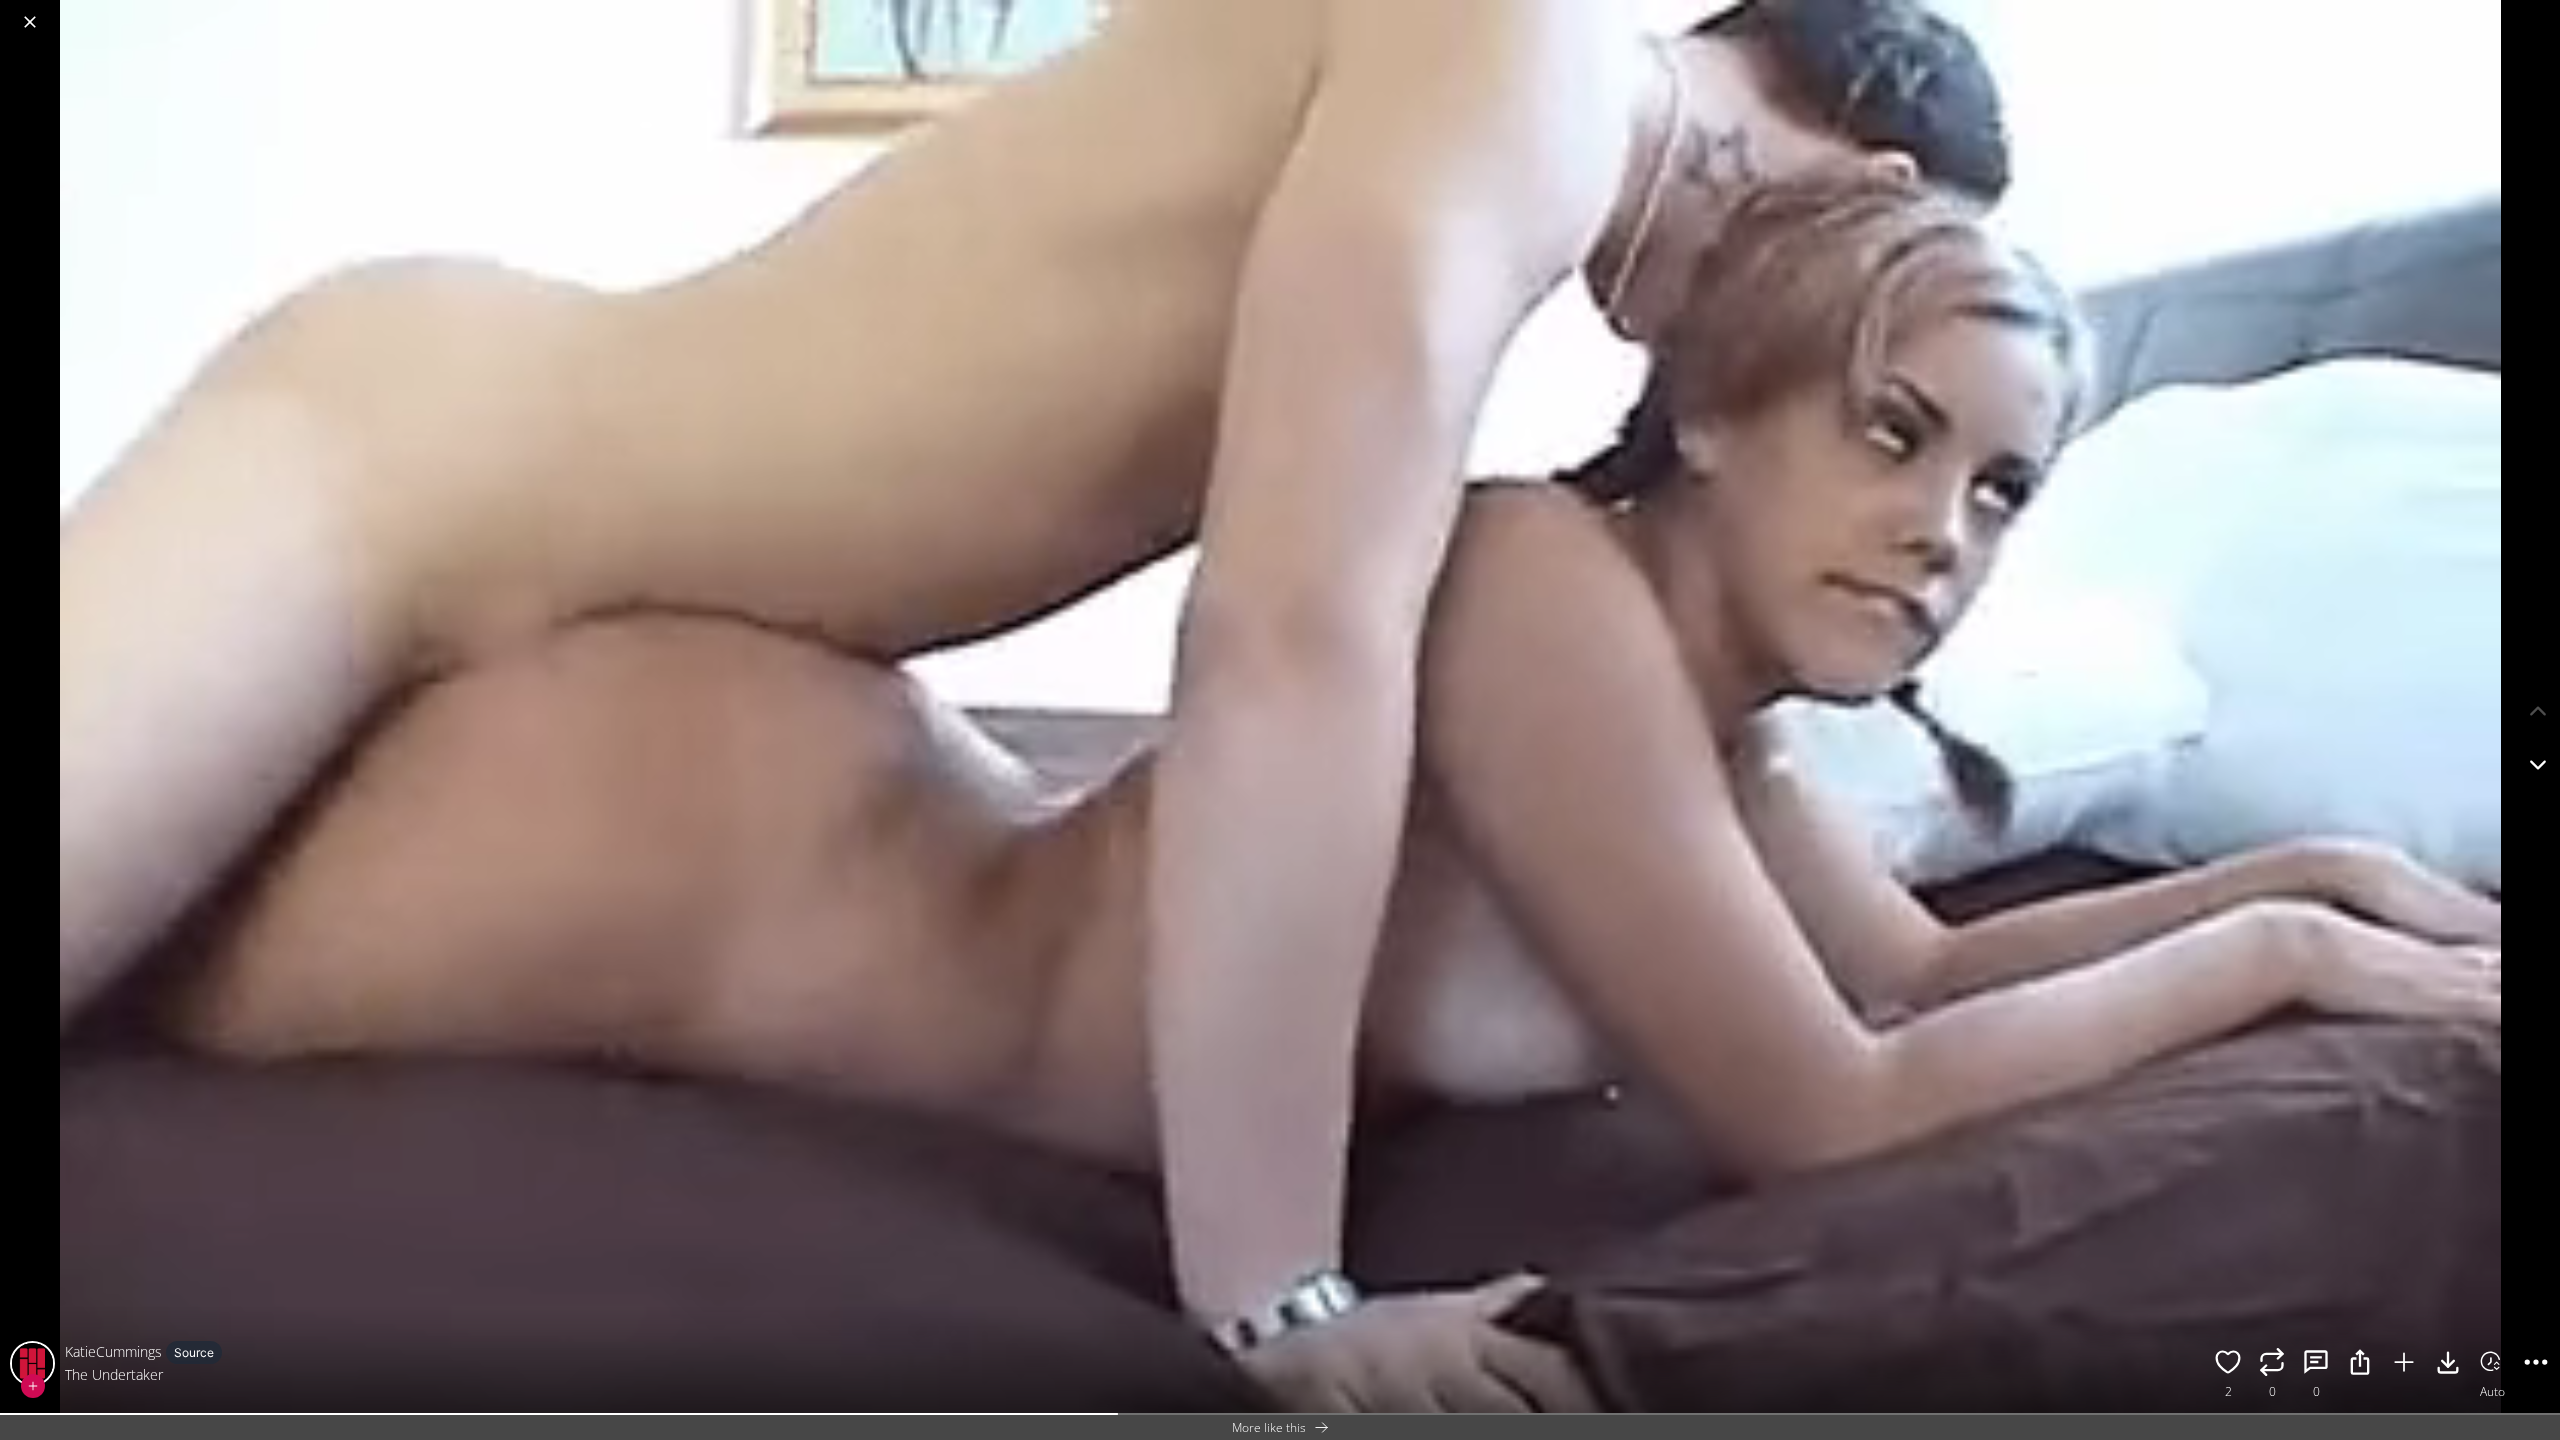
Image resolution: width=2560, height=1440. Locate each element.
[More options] (2536, 1365)
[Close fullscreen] (30, 22)
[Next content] (2538, 765)
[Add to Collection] (2404, 1365)
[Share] (2360, 1365)
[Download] (2448, 1365)
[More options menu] (2540, 12)
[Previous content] (2538, 711)
